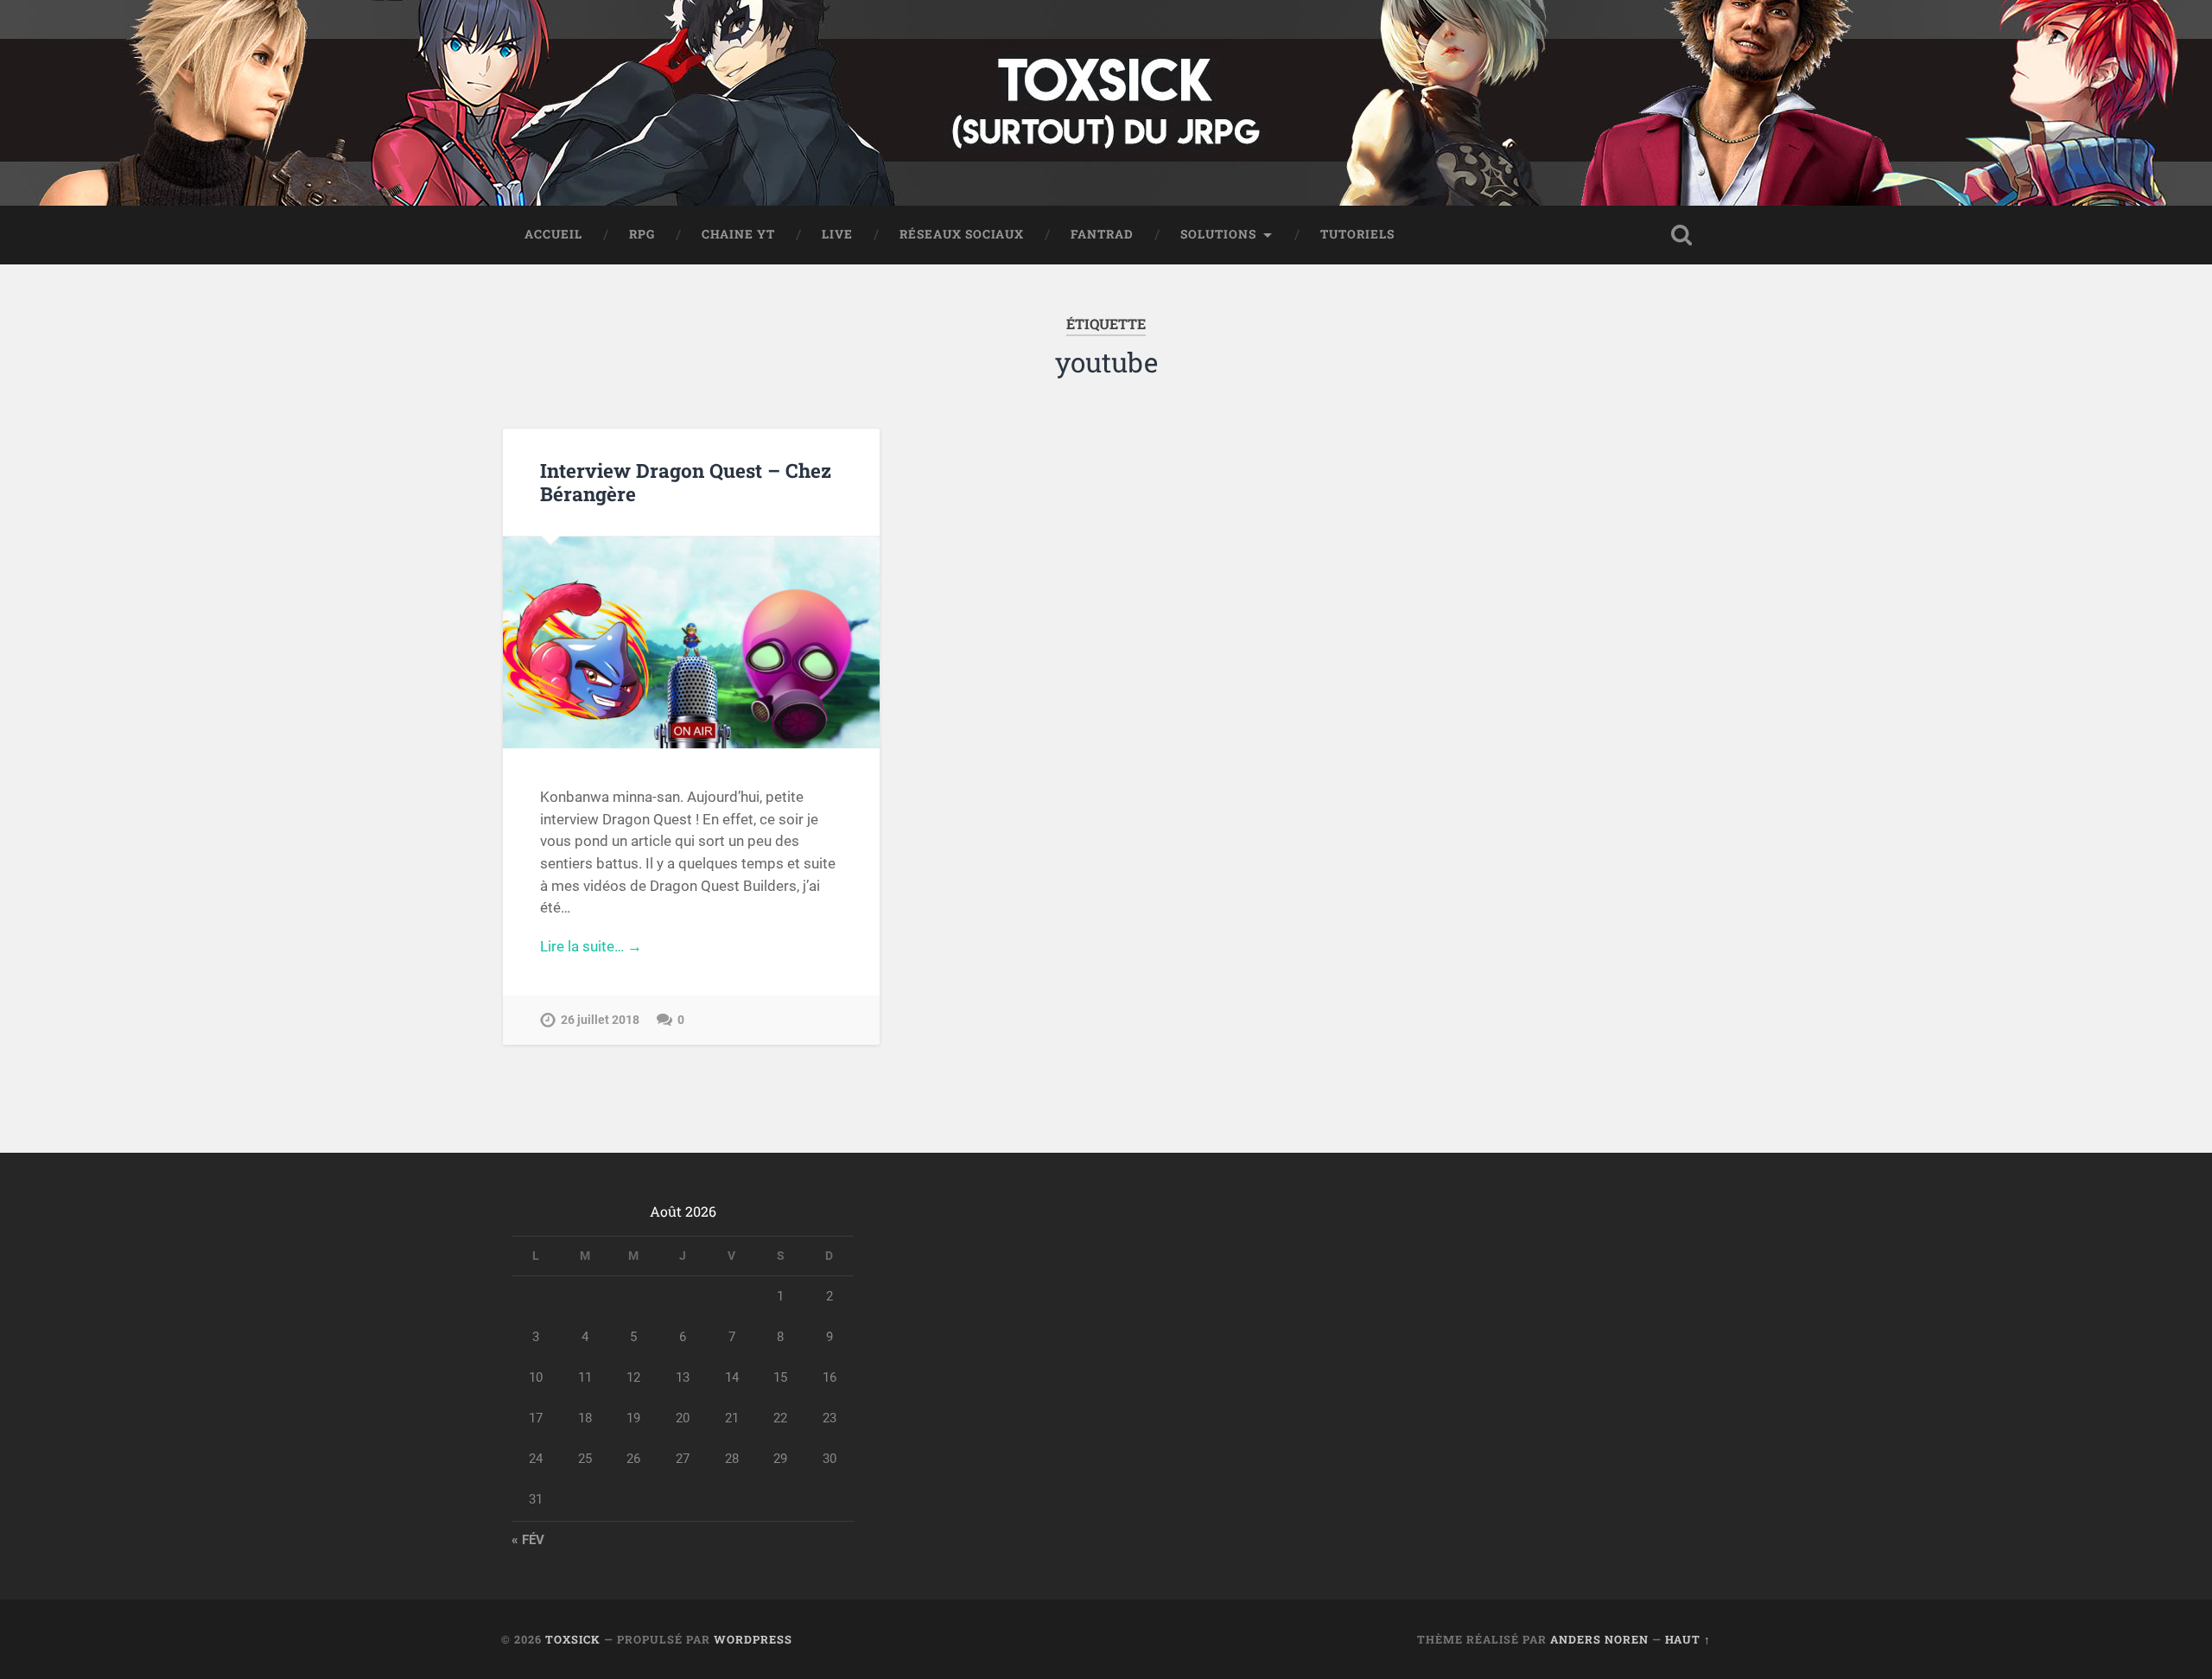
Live (837, 234)
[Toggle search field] (1681, 235)
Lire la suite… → (591, 946)
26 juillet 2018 (600, 1020)
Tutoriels (1357, 234)
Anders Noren (1599, 1639)
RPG (642, 234)
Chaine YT (738, 234)
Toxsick (573, 1639)
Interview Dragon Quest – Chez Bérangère (686, 482)
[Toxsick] (1106, 103)
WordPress (753, 1639)
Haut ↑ (1688, 1639)
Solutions (1218, 234)
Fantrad (1102, 234)
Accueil (553, 234)
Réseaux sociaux (962, 234)
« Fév (528, 1540)
